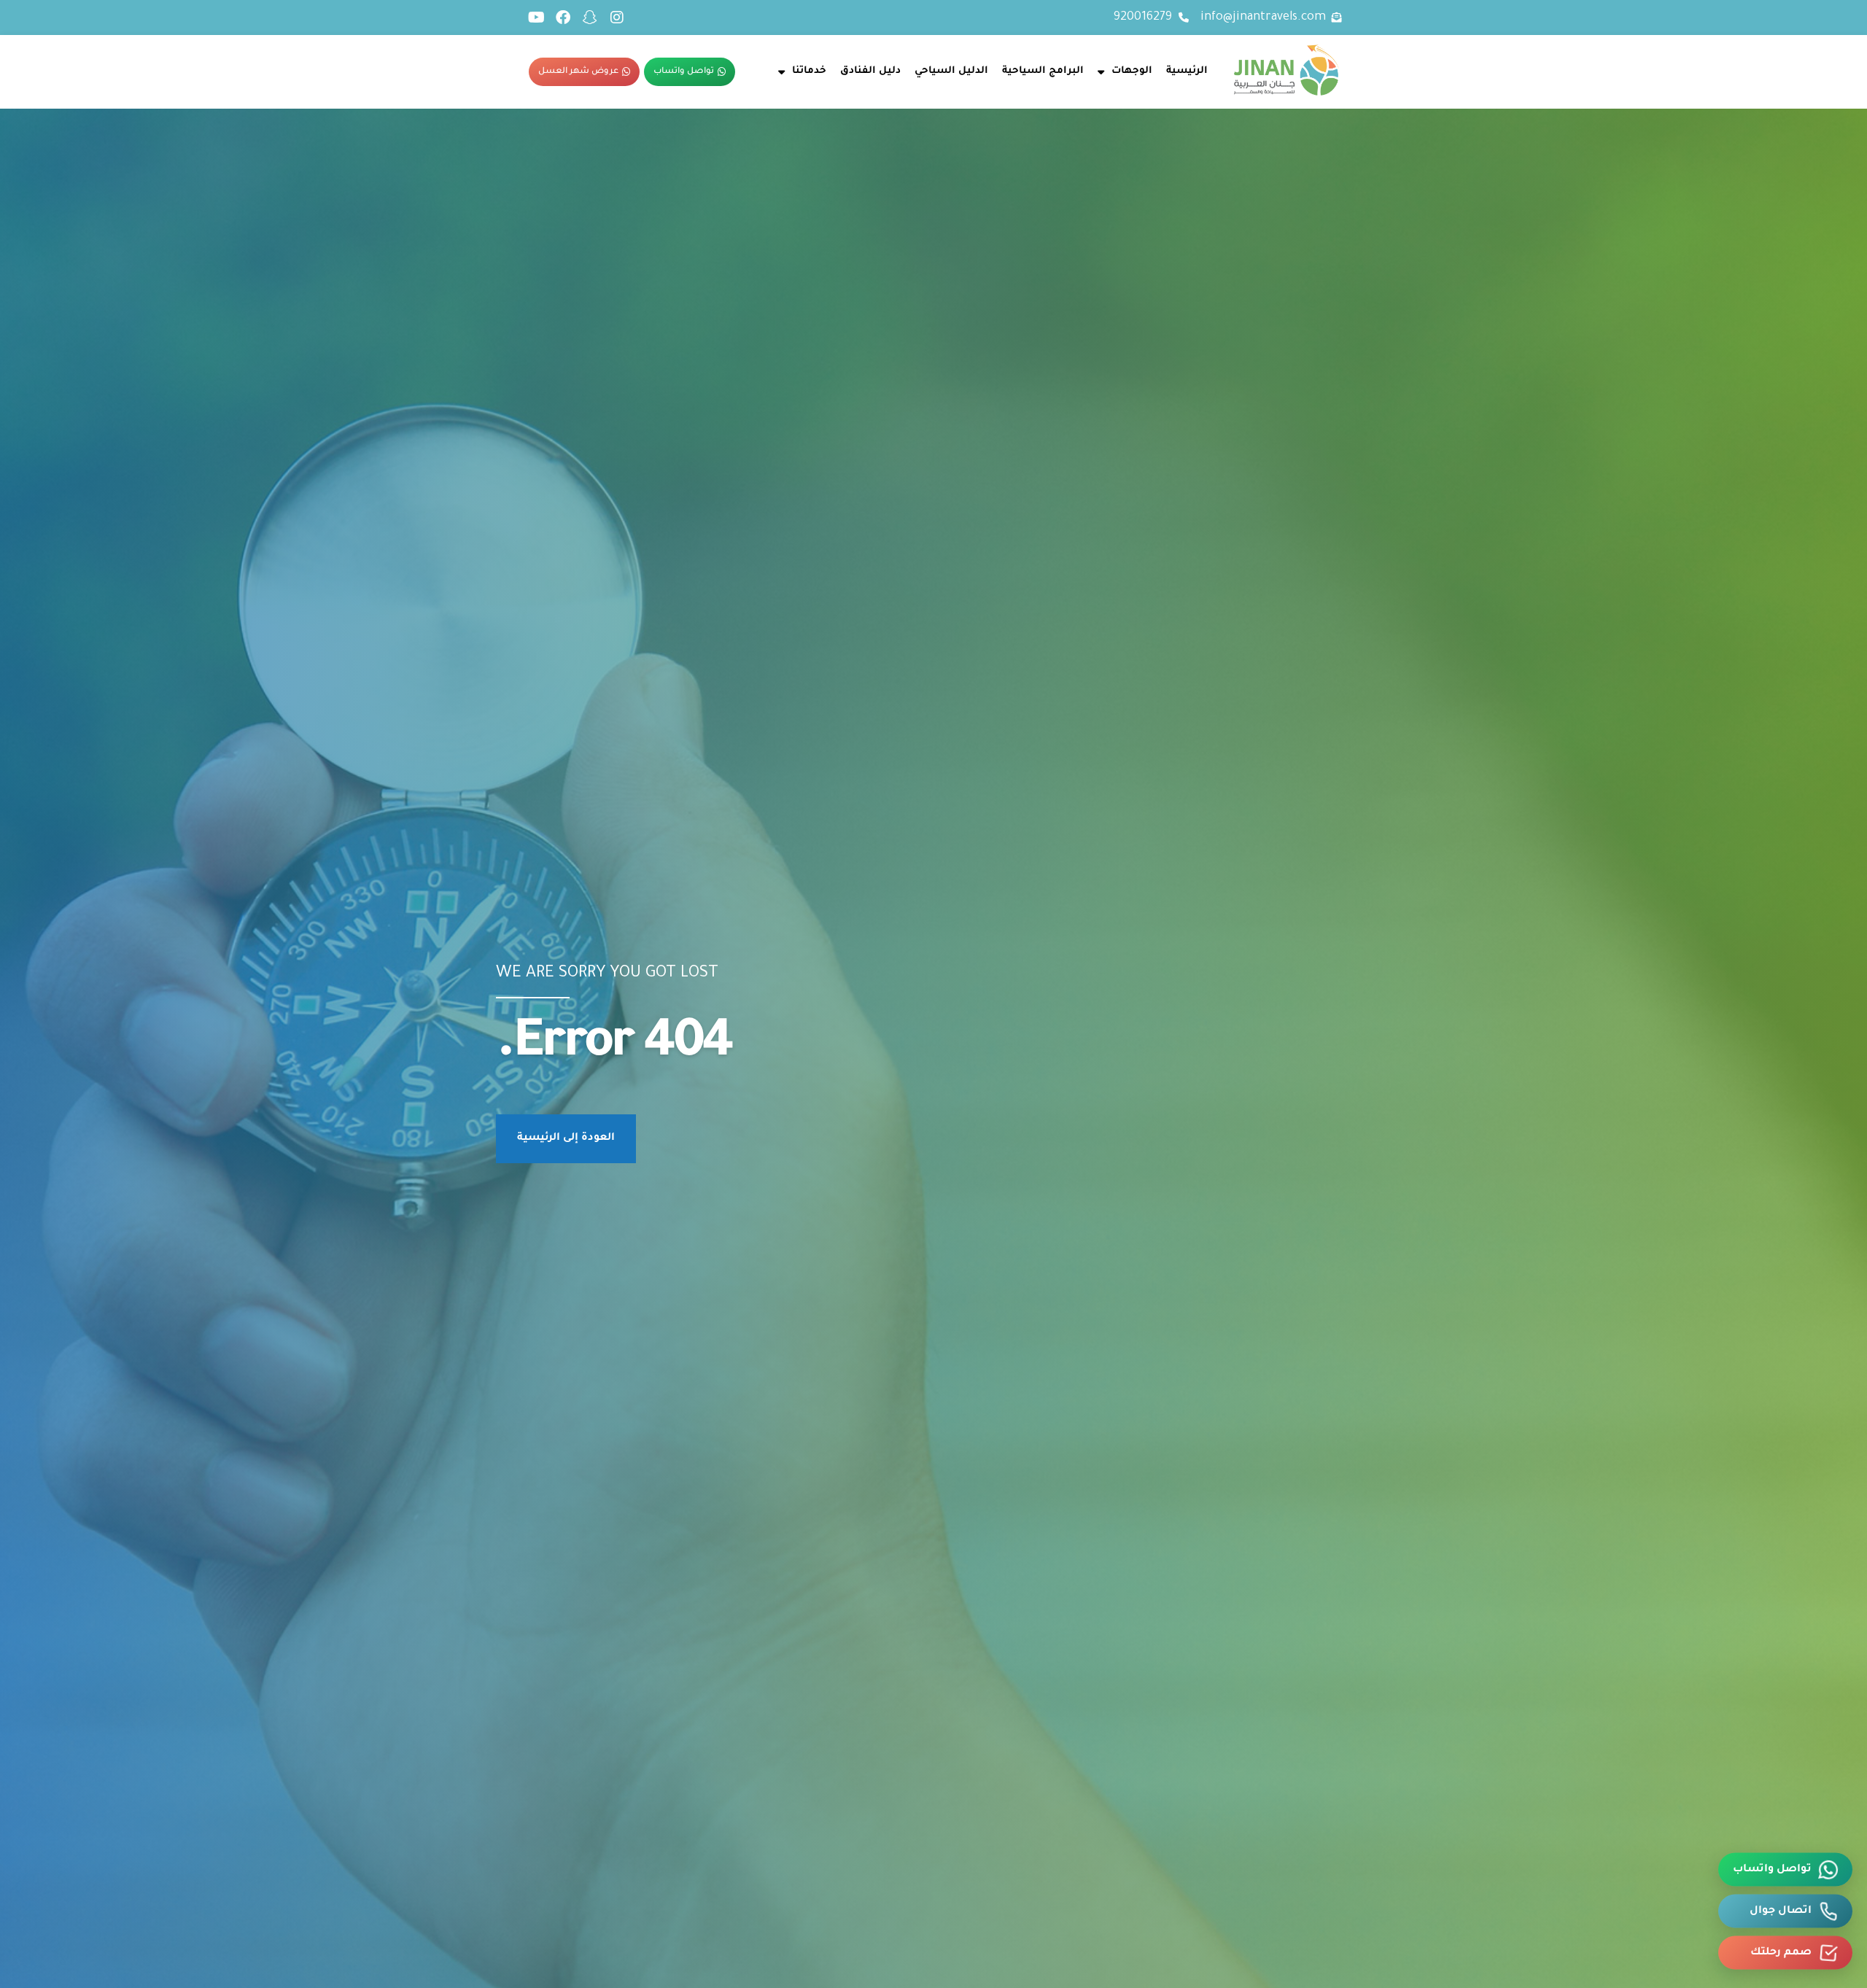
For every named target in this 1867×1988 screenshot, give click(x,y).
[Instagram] (617, 18)
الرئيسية (1187, 71)
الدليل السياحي (951, 71)
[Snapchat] (590, 18)
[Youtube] (536, 18)
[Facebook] (563, 18)
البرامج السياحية (1043, 71)
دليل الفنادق (870, 71)
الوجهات (1132, 71)
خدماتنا (809, 71)
